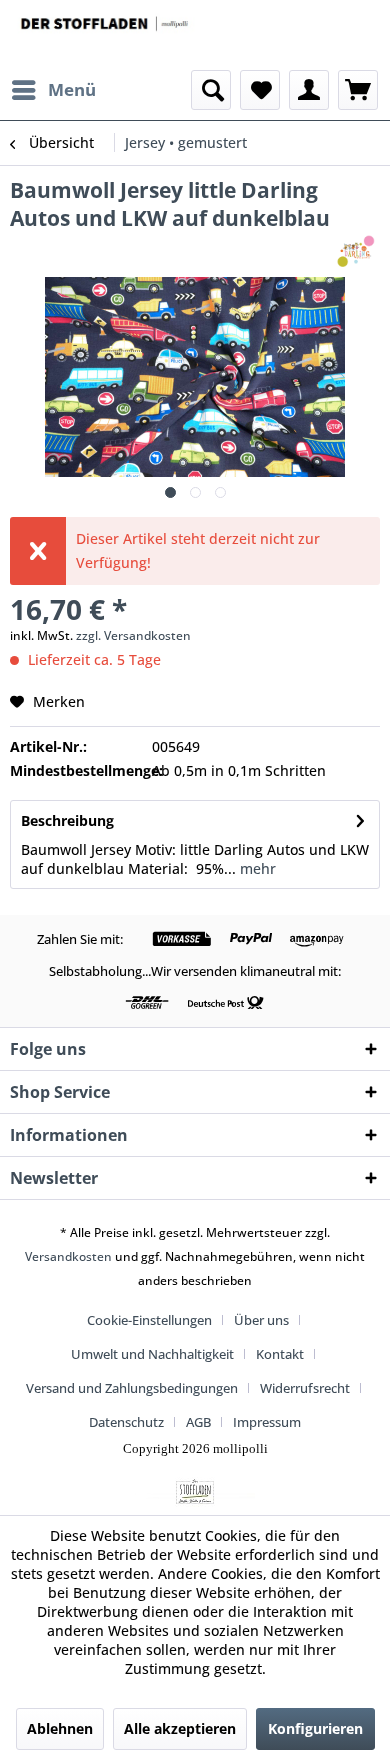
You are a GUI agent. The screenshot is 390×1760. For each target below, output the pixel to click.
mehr (256, 868)
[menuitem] (53, 90)
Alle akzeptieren (180, 1728)
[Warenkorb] (358, 90)
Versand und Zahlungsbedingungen (132, 1388)
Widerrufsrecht (305, 1388)
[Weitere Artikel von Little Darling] (357, 249)
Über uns (261, 1320)
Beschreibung (67, 820)
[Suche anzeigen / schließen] (211, 90)
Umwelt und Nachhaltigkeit (152, 1354)
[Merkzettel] (260, 90)
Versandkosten (68, 1256)
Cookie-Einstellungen (149, 1320)
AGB (198, 1422)
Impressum (267, 1422)
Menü (72, 89)
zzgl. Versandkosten (133, 635)
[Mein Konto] (309, 90)
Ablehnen (60, 1728)
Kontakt (280, 1354)
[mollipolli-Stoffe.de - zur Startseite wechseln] (105, 35)
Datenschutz (126, 1422)
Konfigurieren (315, 1728)
